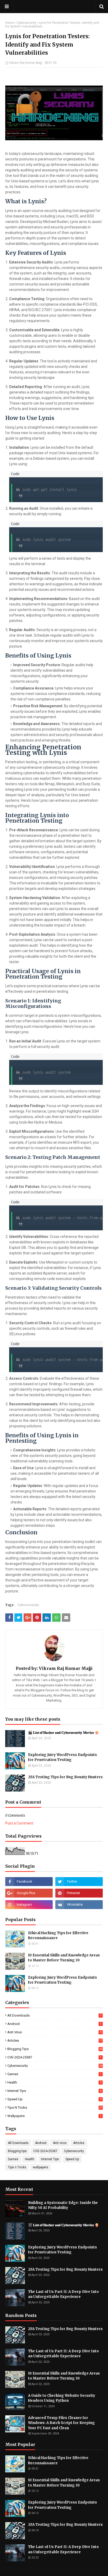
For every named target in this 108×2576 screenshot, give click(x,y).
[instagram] (29, 1905)
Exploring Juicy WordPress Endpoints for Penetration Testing (63, 1757)
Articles (55, 2041)
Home (10, 23)
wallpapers (54, 2116)
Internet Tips (54, 2091)
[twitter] (79, 1882)
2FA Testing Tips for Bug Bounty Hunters (65, 1777)
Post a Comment (19, 1823)
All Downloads (54, 2015)
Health (54, 2082)
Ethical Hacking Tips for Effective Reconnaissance (58, 1936)
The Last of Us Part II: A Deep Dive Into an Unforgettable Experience (63, 2294)
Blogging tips (55, 2049)
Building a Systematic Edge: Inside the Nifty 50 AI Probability (63, 2205)
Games (54, 2074)
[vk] (79, 1905)
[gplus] (29, 1893)
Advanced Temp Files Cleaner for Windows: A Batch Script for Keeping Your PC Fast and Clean (61, 2423)
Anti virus (54, 2032)
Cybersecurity (26, 23)
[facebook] (29, 1882)
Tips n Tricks (55, 2108)
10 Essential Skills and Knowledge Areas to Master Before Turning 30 (64, 1958)
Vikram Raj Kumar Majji (26, 63)
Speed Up (54, 2099)
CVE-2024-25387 (54, 2057)
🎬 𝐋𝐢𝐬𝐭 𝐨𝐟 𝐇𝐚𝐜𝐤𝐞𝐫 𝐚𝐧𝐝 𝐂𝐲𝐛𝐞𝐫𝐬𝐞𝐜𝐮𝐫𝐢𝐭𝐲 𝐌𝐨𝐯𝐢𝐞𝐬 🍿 (63, 1733)
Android (54, 2024)
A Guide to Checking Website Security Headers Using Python (62, 2398)
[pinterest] (79, 1893)
